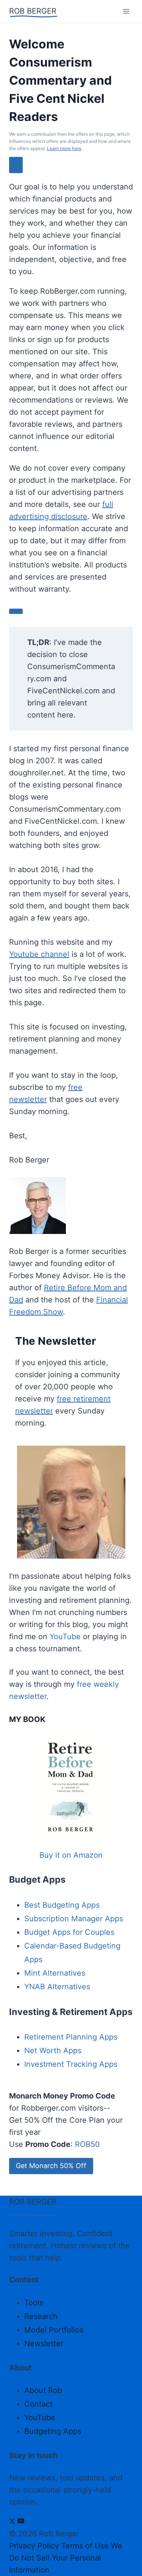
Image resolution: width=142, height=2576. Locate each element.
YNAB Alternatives (57, 1987)
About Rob (43, 2390)
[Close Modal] (16, 165)
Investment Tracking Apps (71, 2064)
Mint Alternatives (55, 1973)
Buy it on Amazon (71, 1855)
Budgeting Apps (53, 2431)
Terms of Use (85, 2546)
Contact (38, 2404)
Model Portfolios (54, 2330)
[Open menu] (126, 11)
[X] (12, 2522)
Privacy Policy (34, 2546)
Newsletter (44, 2344)
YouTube (65, 1637)
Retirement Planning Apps (71, 2037)
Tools (34, 2303)
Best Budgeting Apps (62, 1905)
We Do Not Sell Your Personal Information (66, 2558)
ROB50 (87, 2144)
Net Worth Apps (53, 2051)
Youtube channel (39, 954)
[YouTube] (21, 2522)
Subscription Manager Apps (74, 1919)
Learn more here (64, 148)
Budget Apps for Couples (69, 1932)
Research (41, 2316)
